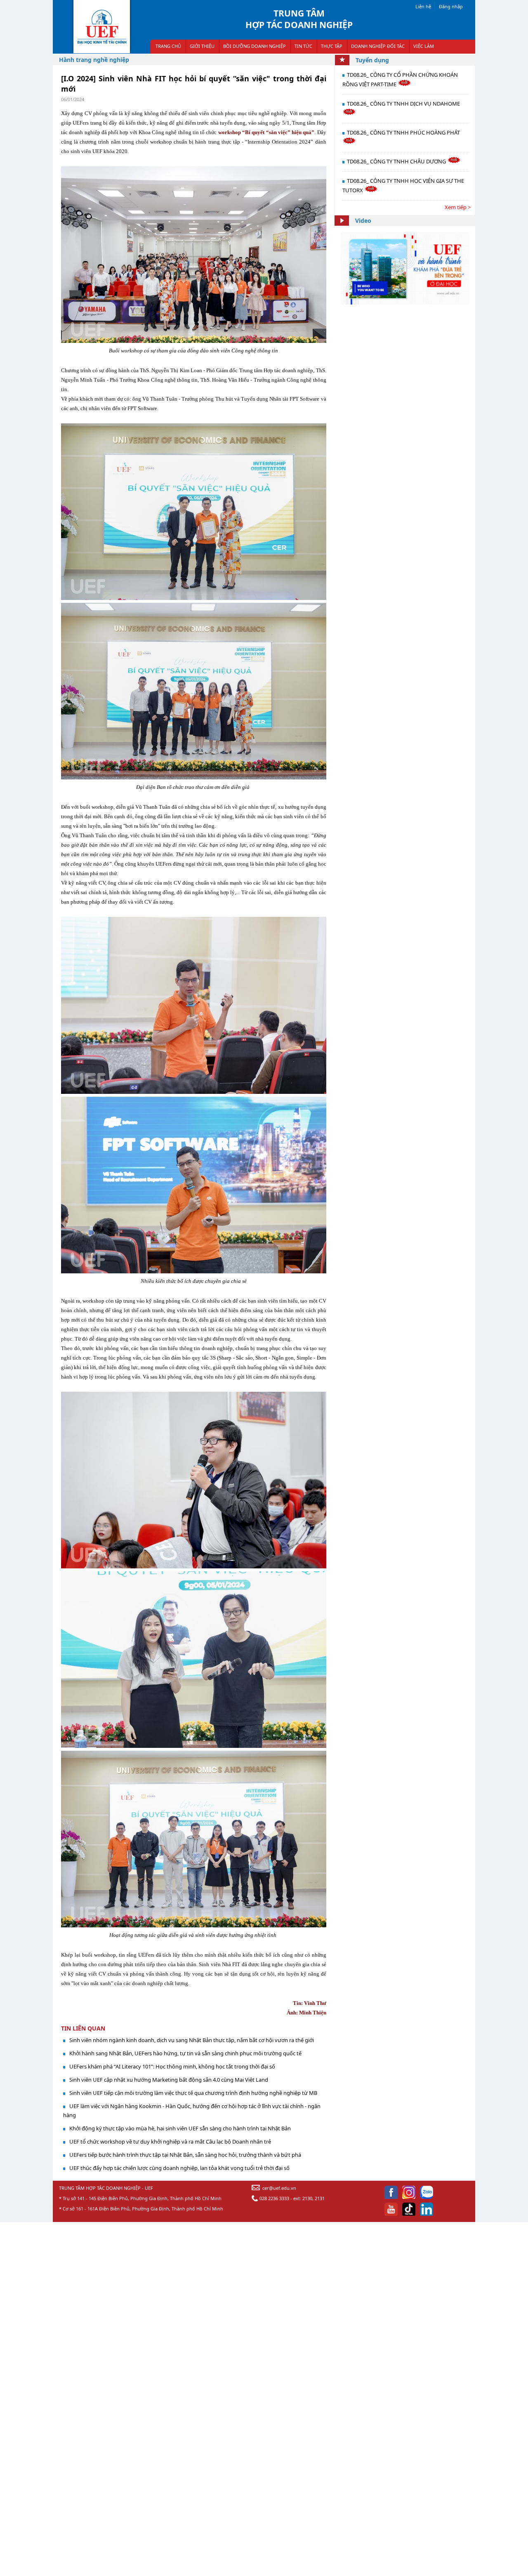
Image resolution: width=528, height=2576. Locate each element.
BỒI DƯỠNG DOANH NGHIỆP (255, 46)
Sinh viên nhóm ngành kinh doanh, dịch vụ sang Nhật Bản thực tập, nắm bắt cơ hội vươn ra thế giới (192, 2040)
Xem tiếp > (458, 207)
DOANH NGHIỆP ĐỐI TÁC (378, 46)
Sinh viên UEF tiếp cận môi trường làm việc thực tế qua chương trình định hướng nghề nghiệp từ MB (193, 2093)
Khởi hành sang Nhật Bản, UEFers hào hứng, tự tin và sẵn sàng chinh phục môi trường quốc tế (185, 2053)
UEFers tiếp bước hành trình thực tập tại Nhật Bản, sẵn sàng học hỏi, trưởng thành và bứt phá (185, 2155)
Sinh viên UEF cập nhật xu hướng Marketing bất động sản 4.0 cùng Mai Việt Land (169, 2080)
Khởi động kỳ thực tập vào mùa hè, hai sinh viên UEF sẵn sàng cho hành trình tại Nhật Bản (180, 2128)
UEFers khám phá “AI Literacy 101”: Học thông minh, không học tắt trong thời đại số (172, 2066)
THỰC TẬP (332, 46)
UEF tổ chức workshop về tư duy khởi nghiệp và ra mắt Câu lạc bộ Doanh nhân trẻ (170, 2142)
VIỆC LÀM (424, 46)
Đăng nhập (451, 6)
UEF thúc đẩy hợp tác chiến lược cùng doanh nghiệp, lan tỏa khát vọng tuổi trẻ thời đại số (179, 2168)
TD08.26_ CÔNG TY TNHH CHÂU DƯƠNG (397, 161)
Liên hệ (423, 6)
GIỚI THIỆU (202, 46)
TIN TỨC (303, 46)
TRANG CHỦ (168, 46)
